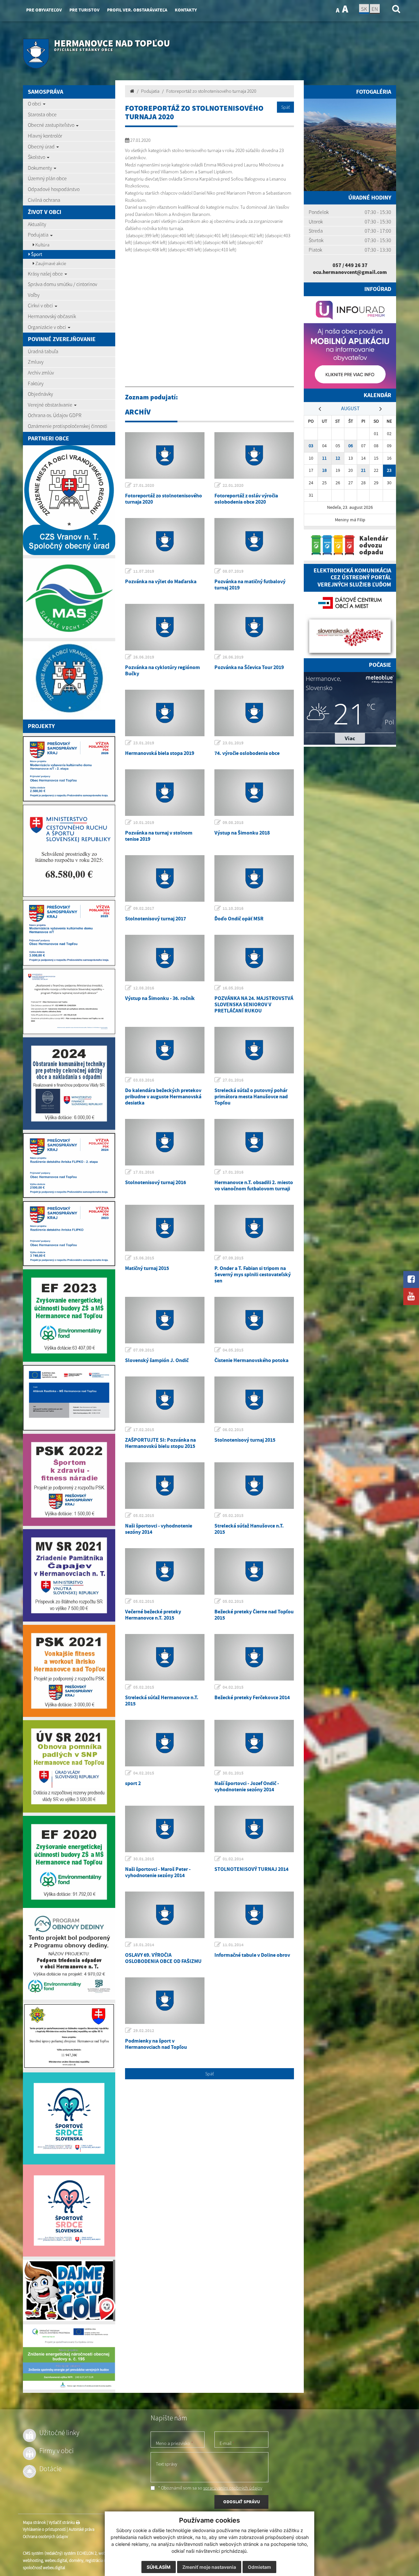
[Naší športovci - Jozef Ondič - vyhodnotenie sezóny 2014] (254, 1743)
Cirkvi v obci (41, 305)
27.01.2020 (144, 485)
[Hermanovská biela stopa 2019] (165, 713)
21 (363, 470)
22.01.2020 (233, 485)
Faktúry (36, 383)
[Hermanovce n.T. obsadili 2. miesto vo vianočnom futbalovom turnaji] (254, 1142)
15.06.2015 (144, 1258)
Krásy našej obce (46, 274)
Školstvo (37, 157)
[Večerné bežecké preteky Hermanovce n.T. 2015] (165, 1571)
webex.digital (56, 2560)
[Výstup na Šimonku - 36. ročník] (165, 958)
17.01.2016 (144, 1172)
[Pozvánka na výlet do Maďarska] (165, 541)
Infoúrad (378, 289)
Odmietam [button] (259, 2567)
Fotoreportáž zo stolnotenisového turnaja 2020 (211, 91)
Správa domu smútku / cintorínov (63, 284)
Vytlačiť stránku (62, 2522)
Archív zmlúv (41, 373)
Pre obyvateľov (44, 10)
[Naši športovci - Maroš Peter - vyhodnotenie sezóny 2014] (165, 1829)
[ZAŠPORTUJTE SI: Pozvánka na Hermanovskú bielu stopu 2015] (165, 1400)
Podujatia (39, 235)
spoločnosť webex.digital (44, 2568)
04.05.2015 (233, 1350)
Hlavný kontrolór (45, 136)
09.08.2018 (233, 823)
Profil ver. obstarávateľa (137, 10)
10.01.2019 (144, 823)
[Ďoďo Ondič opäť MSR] (254, 878)
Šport (36, 254)
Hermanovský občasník (52, 316)
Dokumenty (40, 168)
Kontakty (186, 10)
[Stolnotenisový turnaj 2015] (254, 1400)
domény (76, 2560)
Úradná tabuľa (43, 351)
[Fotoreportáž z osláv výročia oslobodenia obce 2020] (254, 455)
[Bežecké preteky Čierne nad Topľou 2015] (254, 1571)
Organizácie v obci (47, 327)
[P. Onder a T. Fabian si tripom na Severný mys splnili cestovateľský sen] (254, 1228)
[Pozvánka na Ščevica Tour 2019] (254, 627)
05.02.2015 (144, 1516)
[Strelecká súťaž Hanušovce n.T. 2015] (254, 1486)
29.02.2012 (144, 2031)
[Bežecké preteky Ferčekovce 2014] (254, 1657)
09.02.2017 (144, 908)
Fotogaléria (374, 92)
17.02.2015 (144, 1430)
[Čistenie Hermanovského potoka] (254, 1320)
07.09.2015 (233, 1258)
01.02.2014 (233, 1859)
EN (375, 9)
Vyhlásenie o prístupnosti (44, 2529)
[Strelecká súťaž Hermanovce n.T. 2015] (165, 1657)
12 (338, 458)
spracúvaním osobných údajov (233, 2488)
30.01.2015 (233, 1773)
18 (324, 470)
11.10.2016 (233, 908)
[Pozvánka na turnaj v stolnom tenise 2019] (165, 793)
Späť (285, 107)
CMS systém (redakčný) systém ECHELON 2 (60, 2553)
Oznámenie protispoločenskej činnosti (68, 426)
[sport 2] (165, 1743)
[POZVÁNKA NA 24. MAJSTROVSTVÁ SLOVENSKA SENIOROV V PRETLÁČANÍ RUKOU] (254, 958)
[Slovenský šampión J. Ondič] (165, 1320)
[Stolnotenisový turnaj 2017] (165, 878)
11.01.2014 (233, 1945)
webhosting (33, 2560)
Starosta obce (42, 114)
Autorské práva (82, 2529)
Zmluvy (36, 362)
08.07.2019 (233, 571)
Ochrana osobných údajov (46, 2537)
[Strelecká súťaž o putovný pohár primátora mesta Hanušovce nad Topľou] (254, 1050)
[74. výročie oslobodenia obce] (254, 713)
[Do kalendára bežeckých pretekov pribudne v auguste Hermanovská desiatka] (165, 1050)
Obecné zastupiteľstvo (52, 125)
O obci (35, 104)
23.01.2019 (144, 743)
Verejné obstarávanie (51, 405)
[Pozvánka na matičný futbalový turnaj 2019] (254, 541)
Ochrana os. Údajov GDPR (55, 415)
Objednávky (40, 394)
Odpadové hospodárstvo (54, 189)
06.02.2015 (233, 1430)
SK (364, 9)
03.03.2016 (144, 1080)
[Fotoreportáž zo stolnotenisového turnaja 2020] (165, 455)
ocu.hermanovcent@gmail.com (350, 272)
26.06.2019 (144, 657)
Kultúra (42, 245)
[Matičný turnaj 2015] (165, 1228)
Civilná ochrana (44, 200)
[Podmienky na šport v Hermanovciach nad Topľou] (165, 2001)
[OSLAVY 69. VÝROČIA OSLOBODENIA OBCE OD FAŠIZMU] (165, 1915)
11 (324, 458)
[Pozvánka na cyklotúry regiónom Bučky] (165, 627)
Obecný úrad (42, 146)
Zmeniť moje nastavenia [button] (209, 2567)
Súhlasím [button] (159, 2567)
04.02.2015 (233, 1687)
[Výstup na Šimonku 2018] (254, 793)
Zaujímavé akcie (50, 263)
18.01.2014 (144, 1945)
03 (311, 446)
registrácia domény (102, 2560)
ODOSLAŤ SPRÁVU (242, 2502)
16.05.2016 (233, 988)
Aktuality (37, 224)
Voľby (34, 295)
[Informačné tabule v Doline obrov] (254, 1915)
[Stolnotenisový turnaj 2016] (165, 1142)
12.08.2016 (144, 988)
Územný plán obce (47, 178)
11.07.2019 (144, 571)
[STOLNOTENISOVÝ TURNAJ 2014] (254, 1829)
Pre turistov (84, 10)
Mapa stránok (34, 2522)
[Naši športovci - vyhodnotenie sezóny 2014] (165, 1486)
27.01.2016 (233, 1080)
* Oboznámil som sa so (210, 2488)
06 (351, 446)
